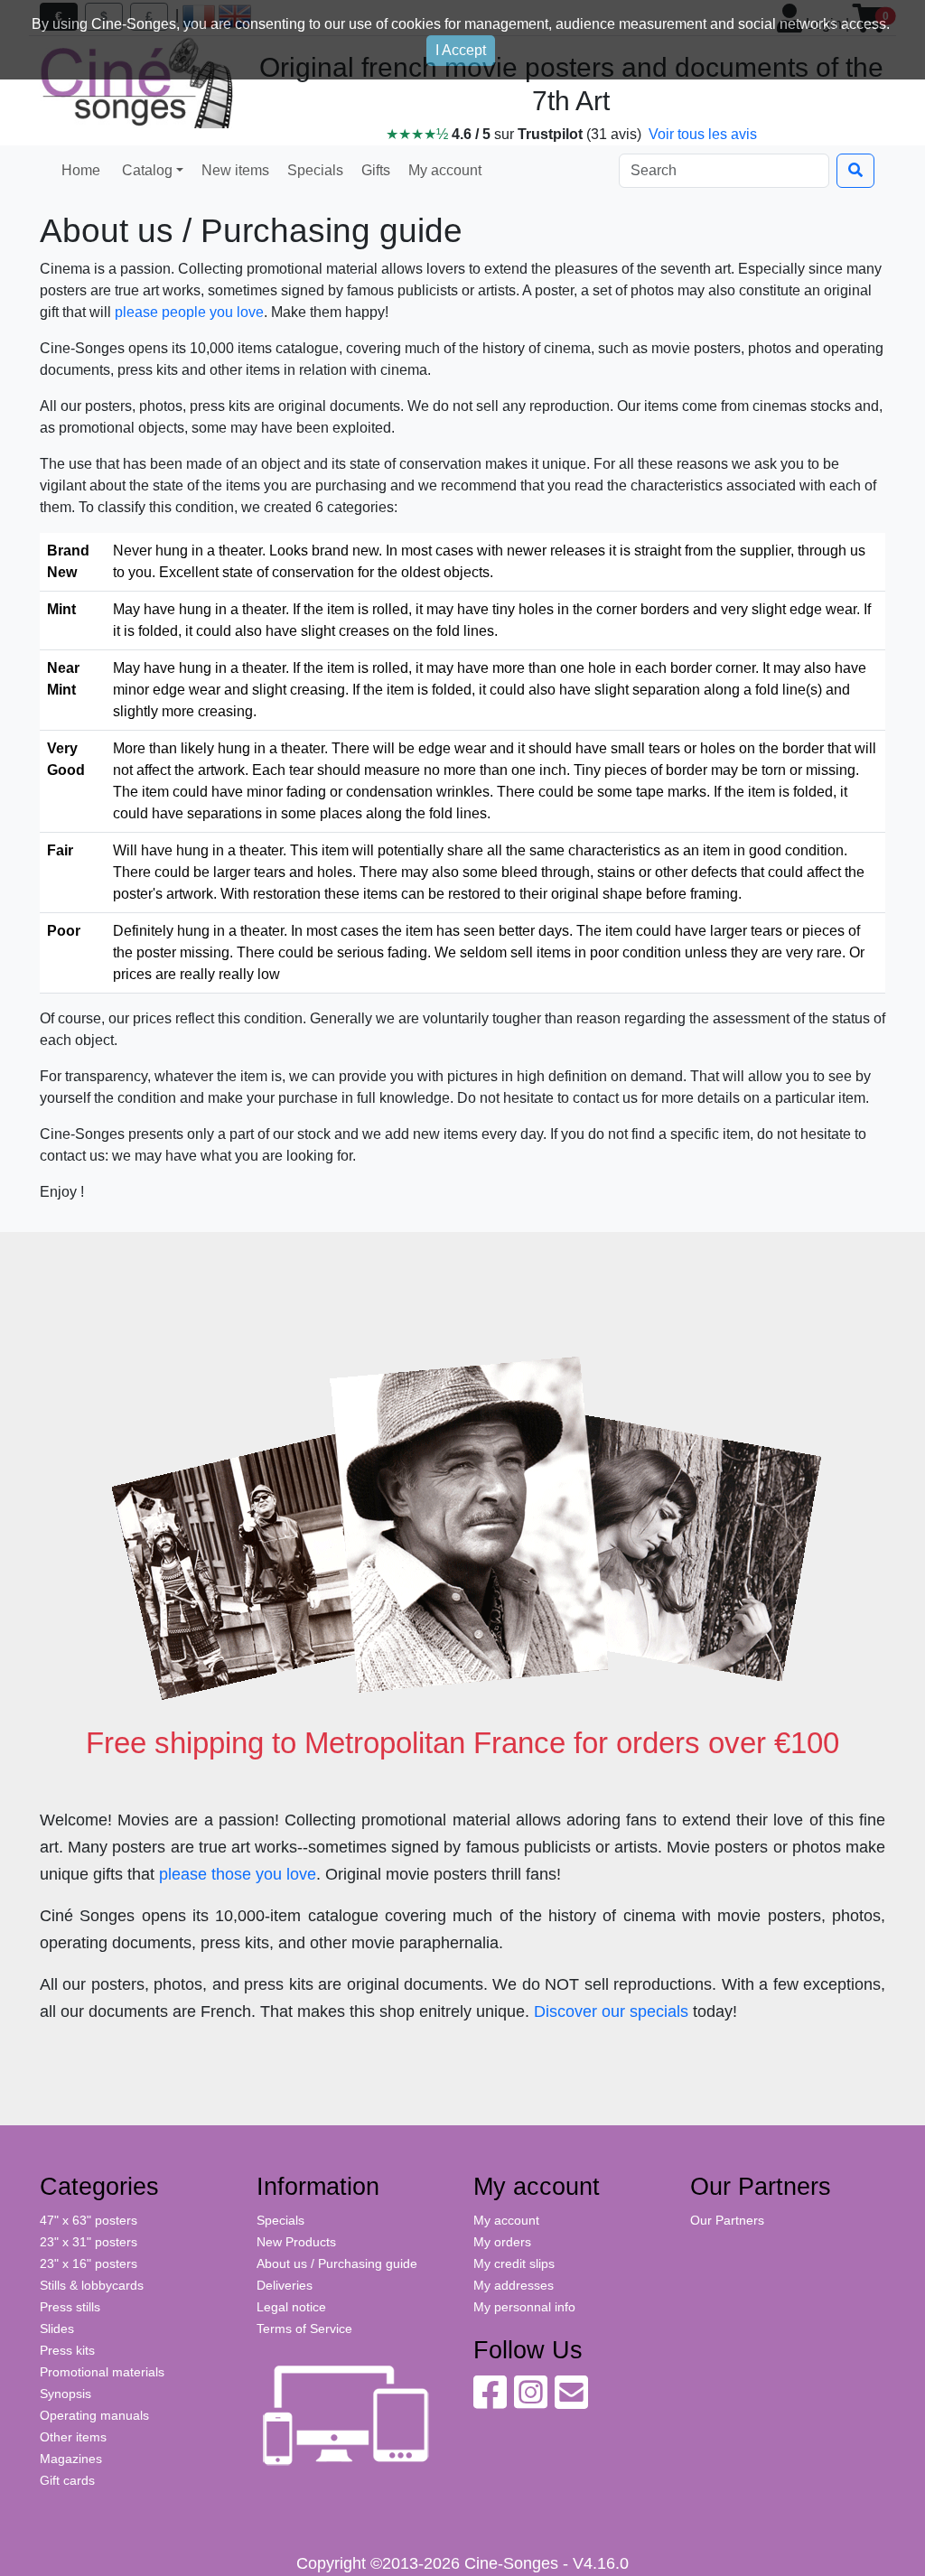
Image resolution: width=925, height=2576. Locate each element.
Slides (57, 2329)
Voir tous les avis (703, 134)
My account (443, 170)
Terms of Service (304, 2329)
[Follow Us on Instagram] (531, 2402)
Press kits (67, 2350)
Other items (73, 2437)
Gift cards (67, 2480)
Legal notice (291, 2307)
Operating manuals (94, 2415)
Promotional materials (102, 2372)
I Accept (461, 50)
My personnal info (524, 2307)
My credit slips (514, 2263)
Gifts (374, 170)
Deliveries (285, 2285)
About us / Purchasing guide (337, 2263)
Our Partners (727, 2220)
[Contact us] (571, 2402)
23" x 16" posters (89, 2263)
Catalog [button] (145, 170)
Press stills (70, 2307)
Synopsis (65, 2394)
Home (81, 170)
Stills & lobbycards (92, 2285)
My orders (502, 2242)
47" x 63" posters (89, 2220)
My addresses (514, 2285)
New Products (296, 2242)
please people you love (189, 312)
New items (234, 170)
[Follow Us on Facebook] (490, 2402)
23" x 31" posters (89, 2242)
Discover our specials (611, 2011)
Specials (313, 170)
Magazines (71, 2459)
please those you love (238, 1874)
